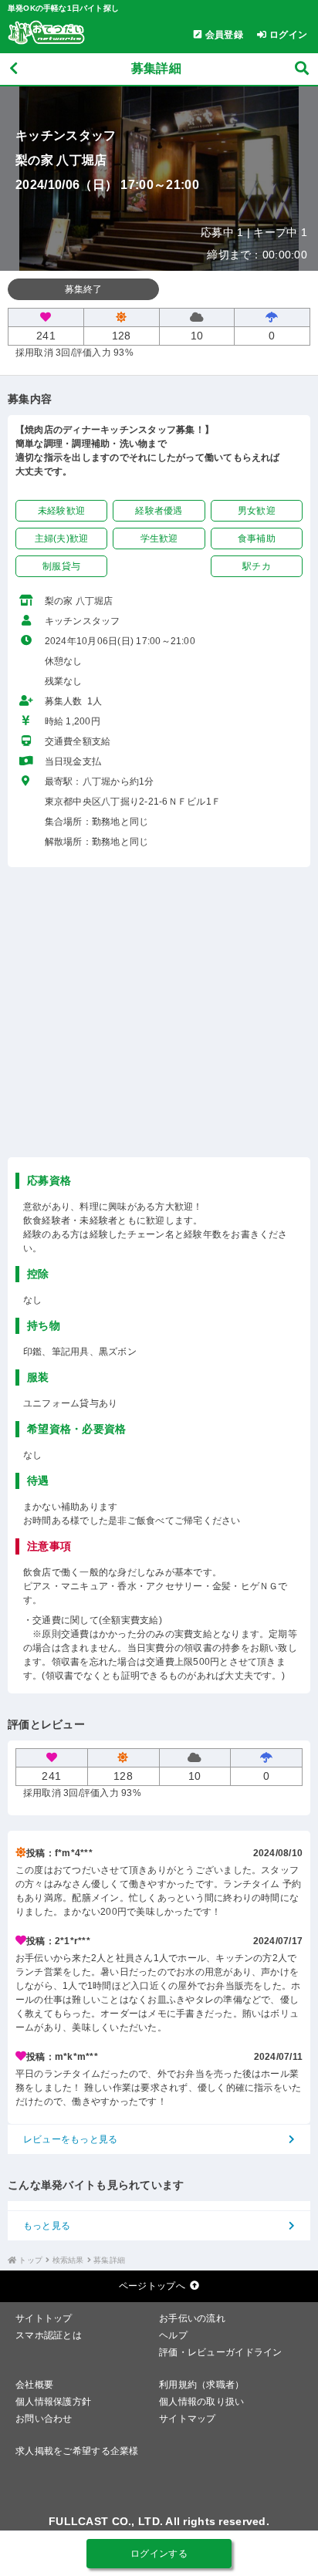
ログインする (159, 2554)
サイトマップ (188, 2419)
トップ (30, 2260)
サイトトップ (44, 2318)
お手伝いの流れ (192, 2318)
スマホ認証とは (49, 2335)
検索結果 (68, 2260)
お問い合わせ (44, 2419)
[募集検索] (302, 69)
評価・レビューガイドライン (221, 2352)
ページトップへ (152, 2286)
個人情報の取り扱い (202, 2402)
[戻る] (14, 69)
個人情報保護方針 (53, 2402)
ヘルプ (173, 2335)
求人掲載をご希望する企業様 (77, 2451)
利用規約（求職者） (202, 2385)
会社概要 (34, 2385)
